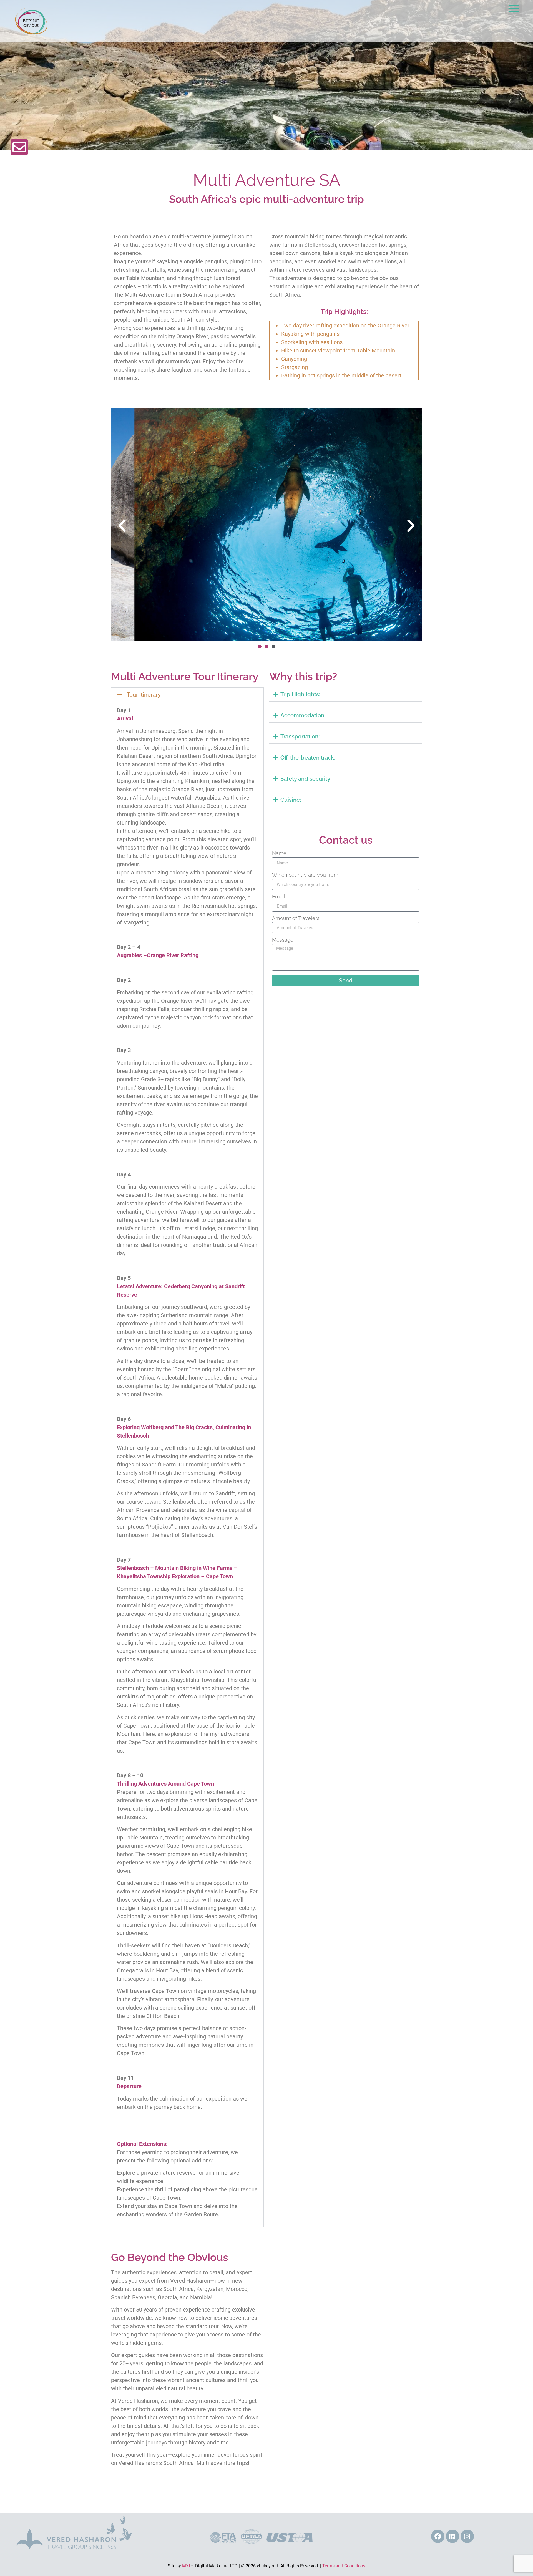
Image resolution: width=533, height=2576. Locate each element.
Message (283, 940)
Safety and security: (306, 779)
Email (279, 897)
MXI (186, 2566)
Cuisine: (291, 800)
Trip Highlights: (300, 694)
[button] (514, 8)
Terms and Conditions (344, 2566)
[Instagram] (467, 2536)
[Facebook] (438, 2536)
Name (279, 854)
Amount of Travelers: (296, 918)
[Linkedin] (452, 2536)
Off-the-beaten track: (308, 758)
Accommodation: (303, 715)
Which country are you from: (306, 875)
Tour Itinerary (144, 695)
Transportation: (300, 737)
